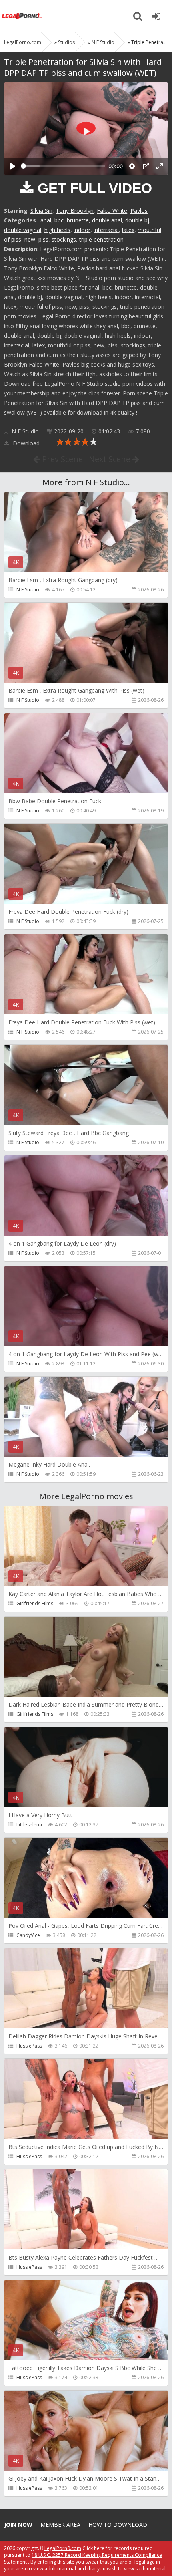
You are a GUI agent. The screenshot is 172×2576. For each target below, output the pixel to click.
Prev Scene (61, 459)
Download (25, 443)
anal (46, 220)
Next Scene (111, 459)
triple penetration (101, 239)
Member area (60, 2525)
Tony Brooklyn (75, 211)
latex (128, 230)
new (30, 239)
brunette (78, 220)
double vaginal (23, 230)
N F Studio (25, 431)
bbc (59, 220)
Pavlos (139, 211)
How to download (118, 2525)
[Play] (12, 166)
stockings (64, 239)
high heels (57, 230)
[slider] (63, 166)
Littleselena (29, 1825)
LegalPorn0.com (63, 2548)
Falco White (112, 211)
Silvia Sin (41, 211)
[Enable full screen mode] (160, 166)
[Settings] (132, 166)
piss (43, 239)
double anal (107, 220)
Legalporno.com (22, 16)
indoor (82, 230)
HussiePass (29, 2046)
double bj (137, 220)
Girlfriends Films (35, 1603)
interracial (106, 230)
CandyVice (28, 1935)
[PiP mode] (146, 166)
